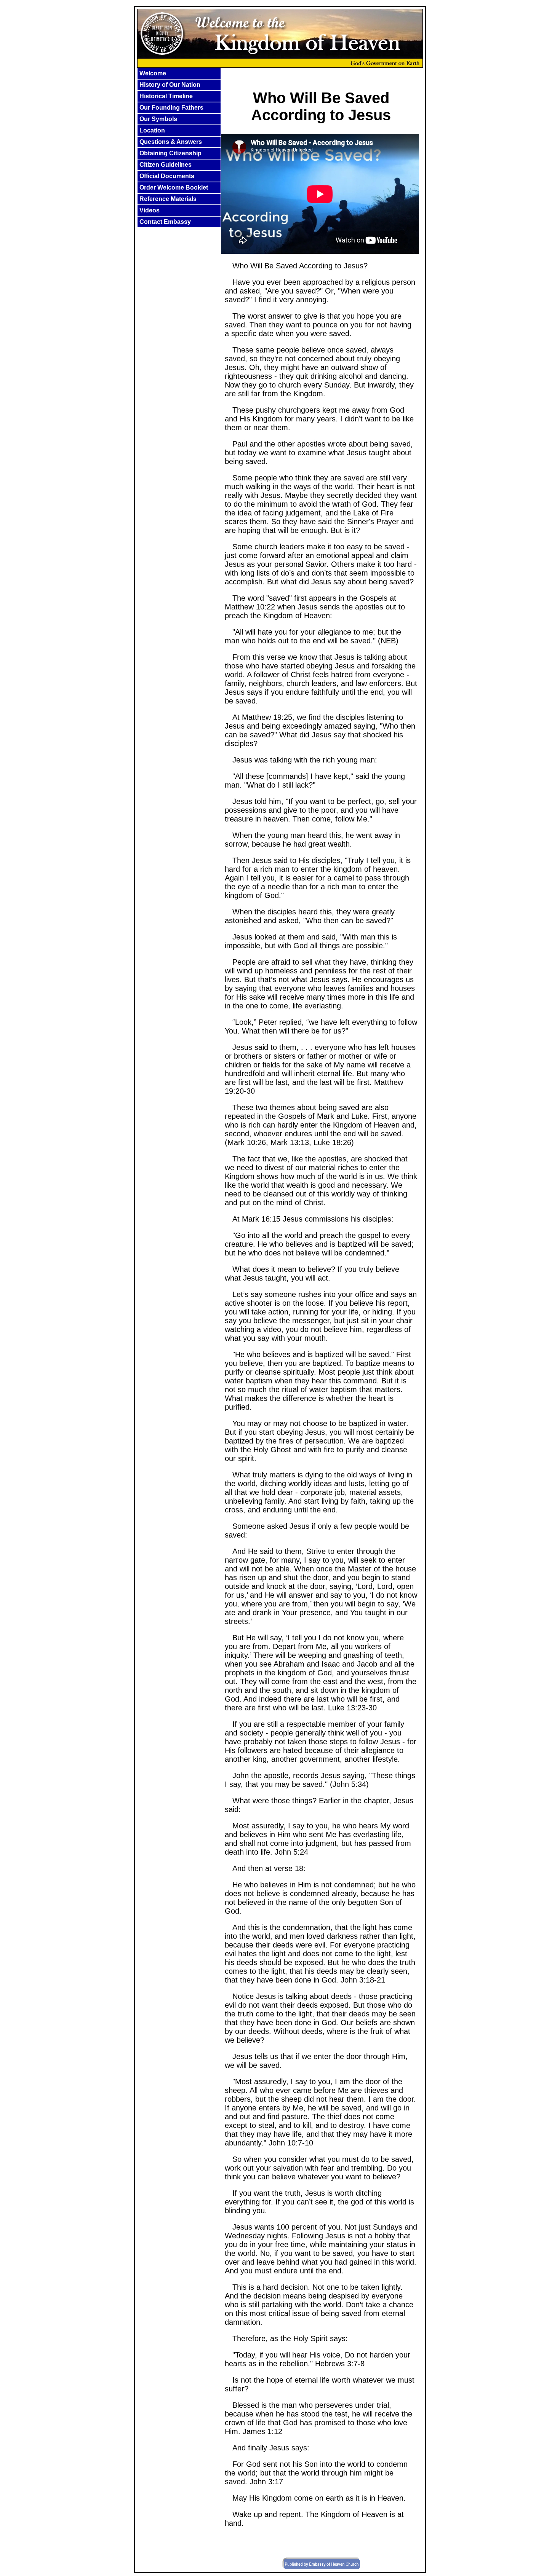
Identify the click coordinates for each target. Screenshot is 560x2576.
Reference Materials (168, 199)
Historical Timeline (166, 96)
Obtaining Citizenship (170, 153)
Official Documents (167, 176)
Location (152, 130)
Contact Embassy (165, 222)
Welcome (153, 73)
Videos (150, 210)
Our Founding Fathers (171, 108)
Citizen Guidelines (166, 165)
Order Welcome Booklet (174, 187)
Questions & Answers (171, 142)
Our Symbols (158, 119)
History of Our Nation (170, 85)
